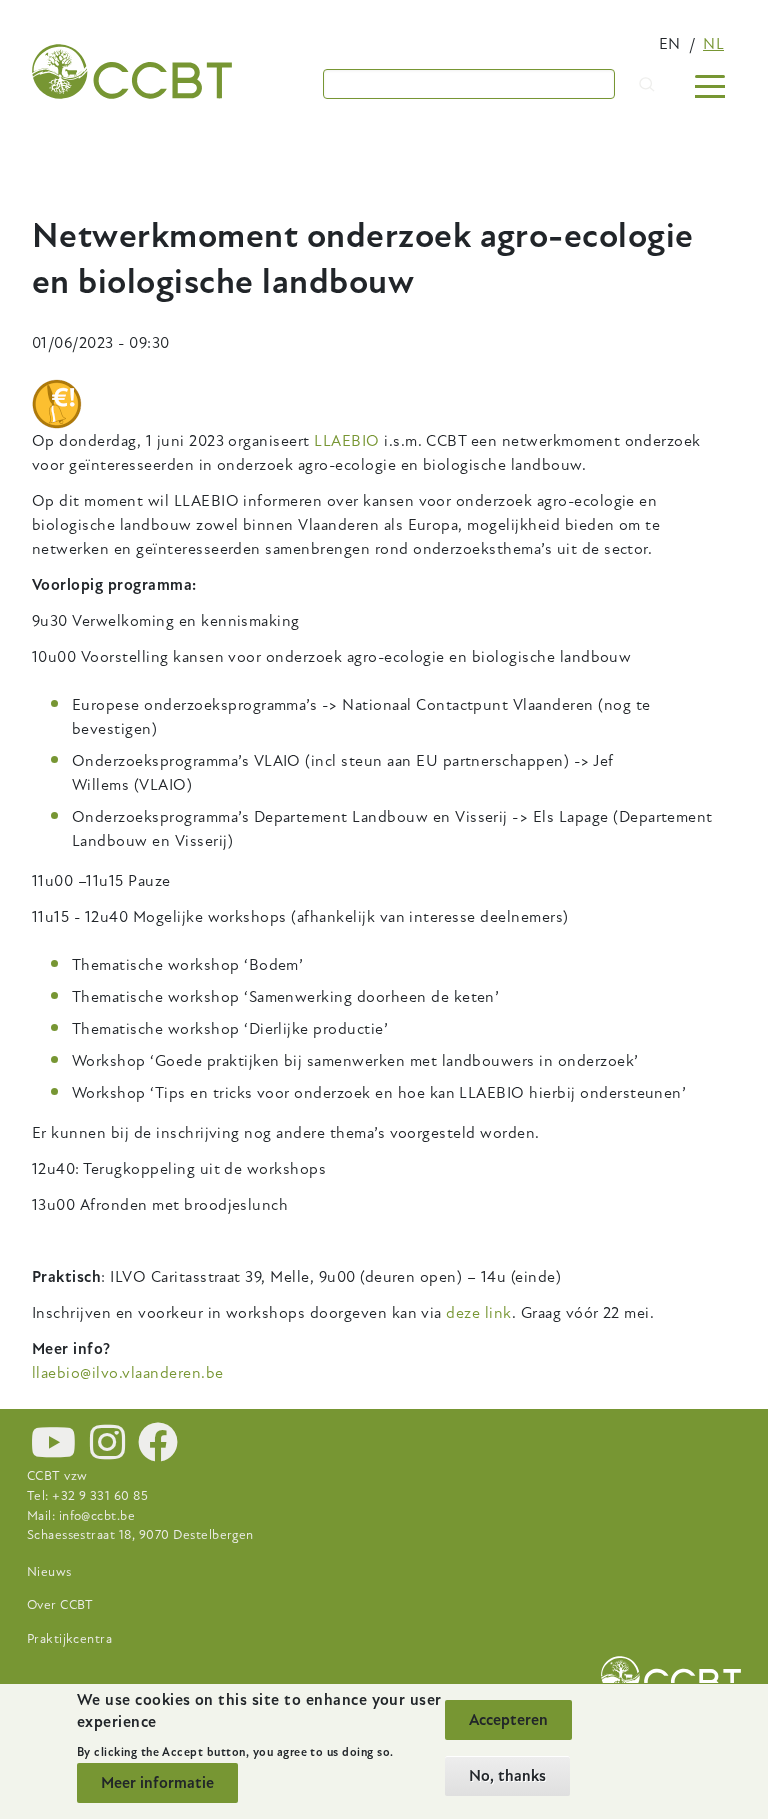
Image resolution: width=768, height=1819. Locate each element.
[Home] (132, 71)
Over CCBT (60, 1605)
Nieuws (49, 1572)
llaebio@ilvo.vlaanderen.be (127, 1373)
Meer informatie (157, 1783)
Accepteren (508, 1720)
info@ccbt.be (97, 1516)
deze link (478, 1313)
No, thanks (507, 1776)
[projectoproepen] (57, 404)
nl (713, 44)
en (670, 44)
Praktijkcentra (70, 1639)
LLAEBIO (346, 441)
